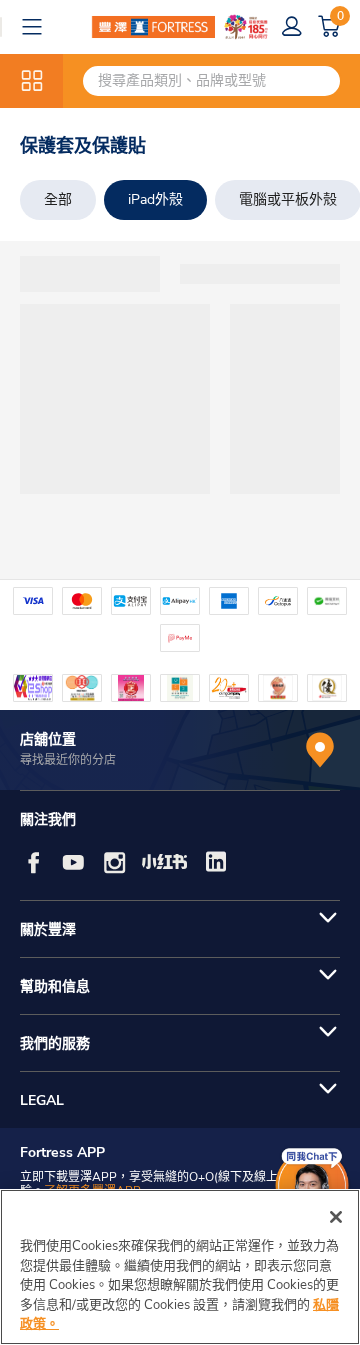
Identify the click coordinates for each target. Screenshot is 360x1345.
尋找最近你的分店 (68, 760)
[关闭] (336, 1217)
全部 (58, 199)
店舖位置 (48, 739)
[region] (180, 1267)
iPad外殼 (155, 199)
